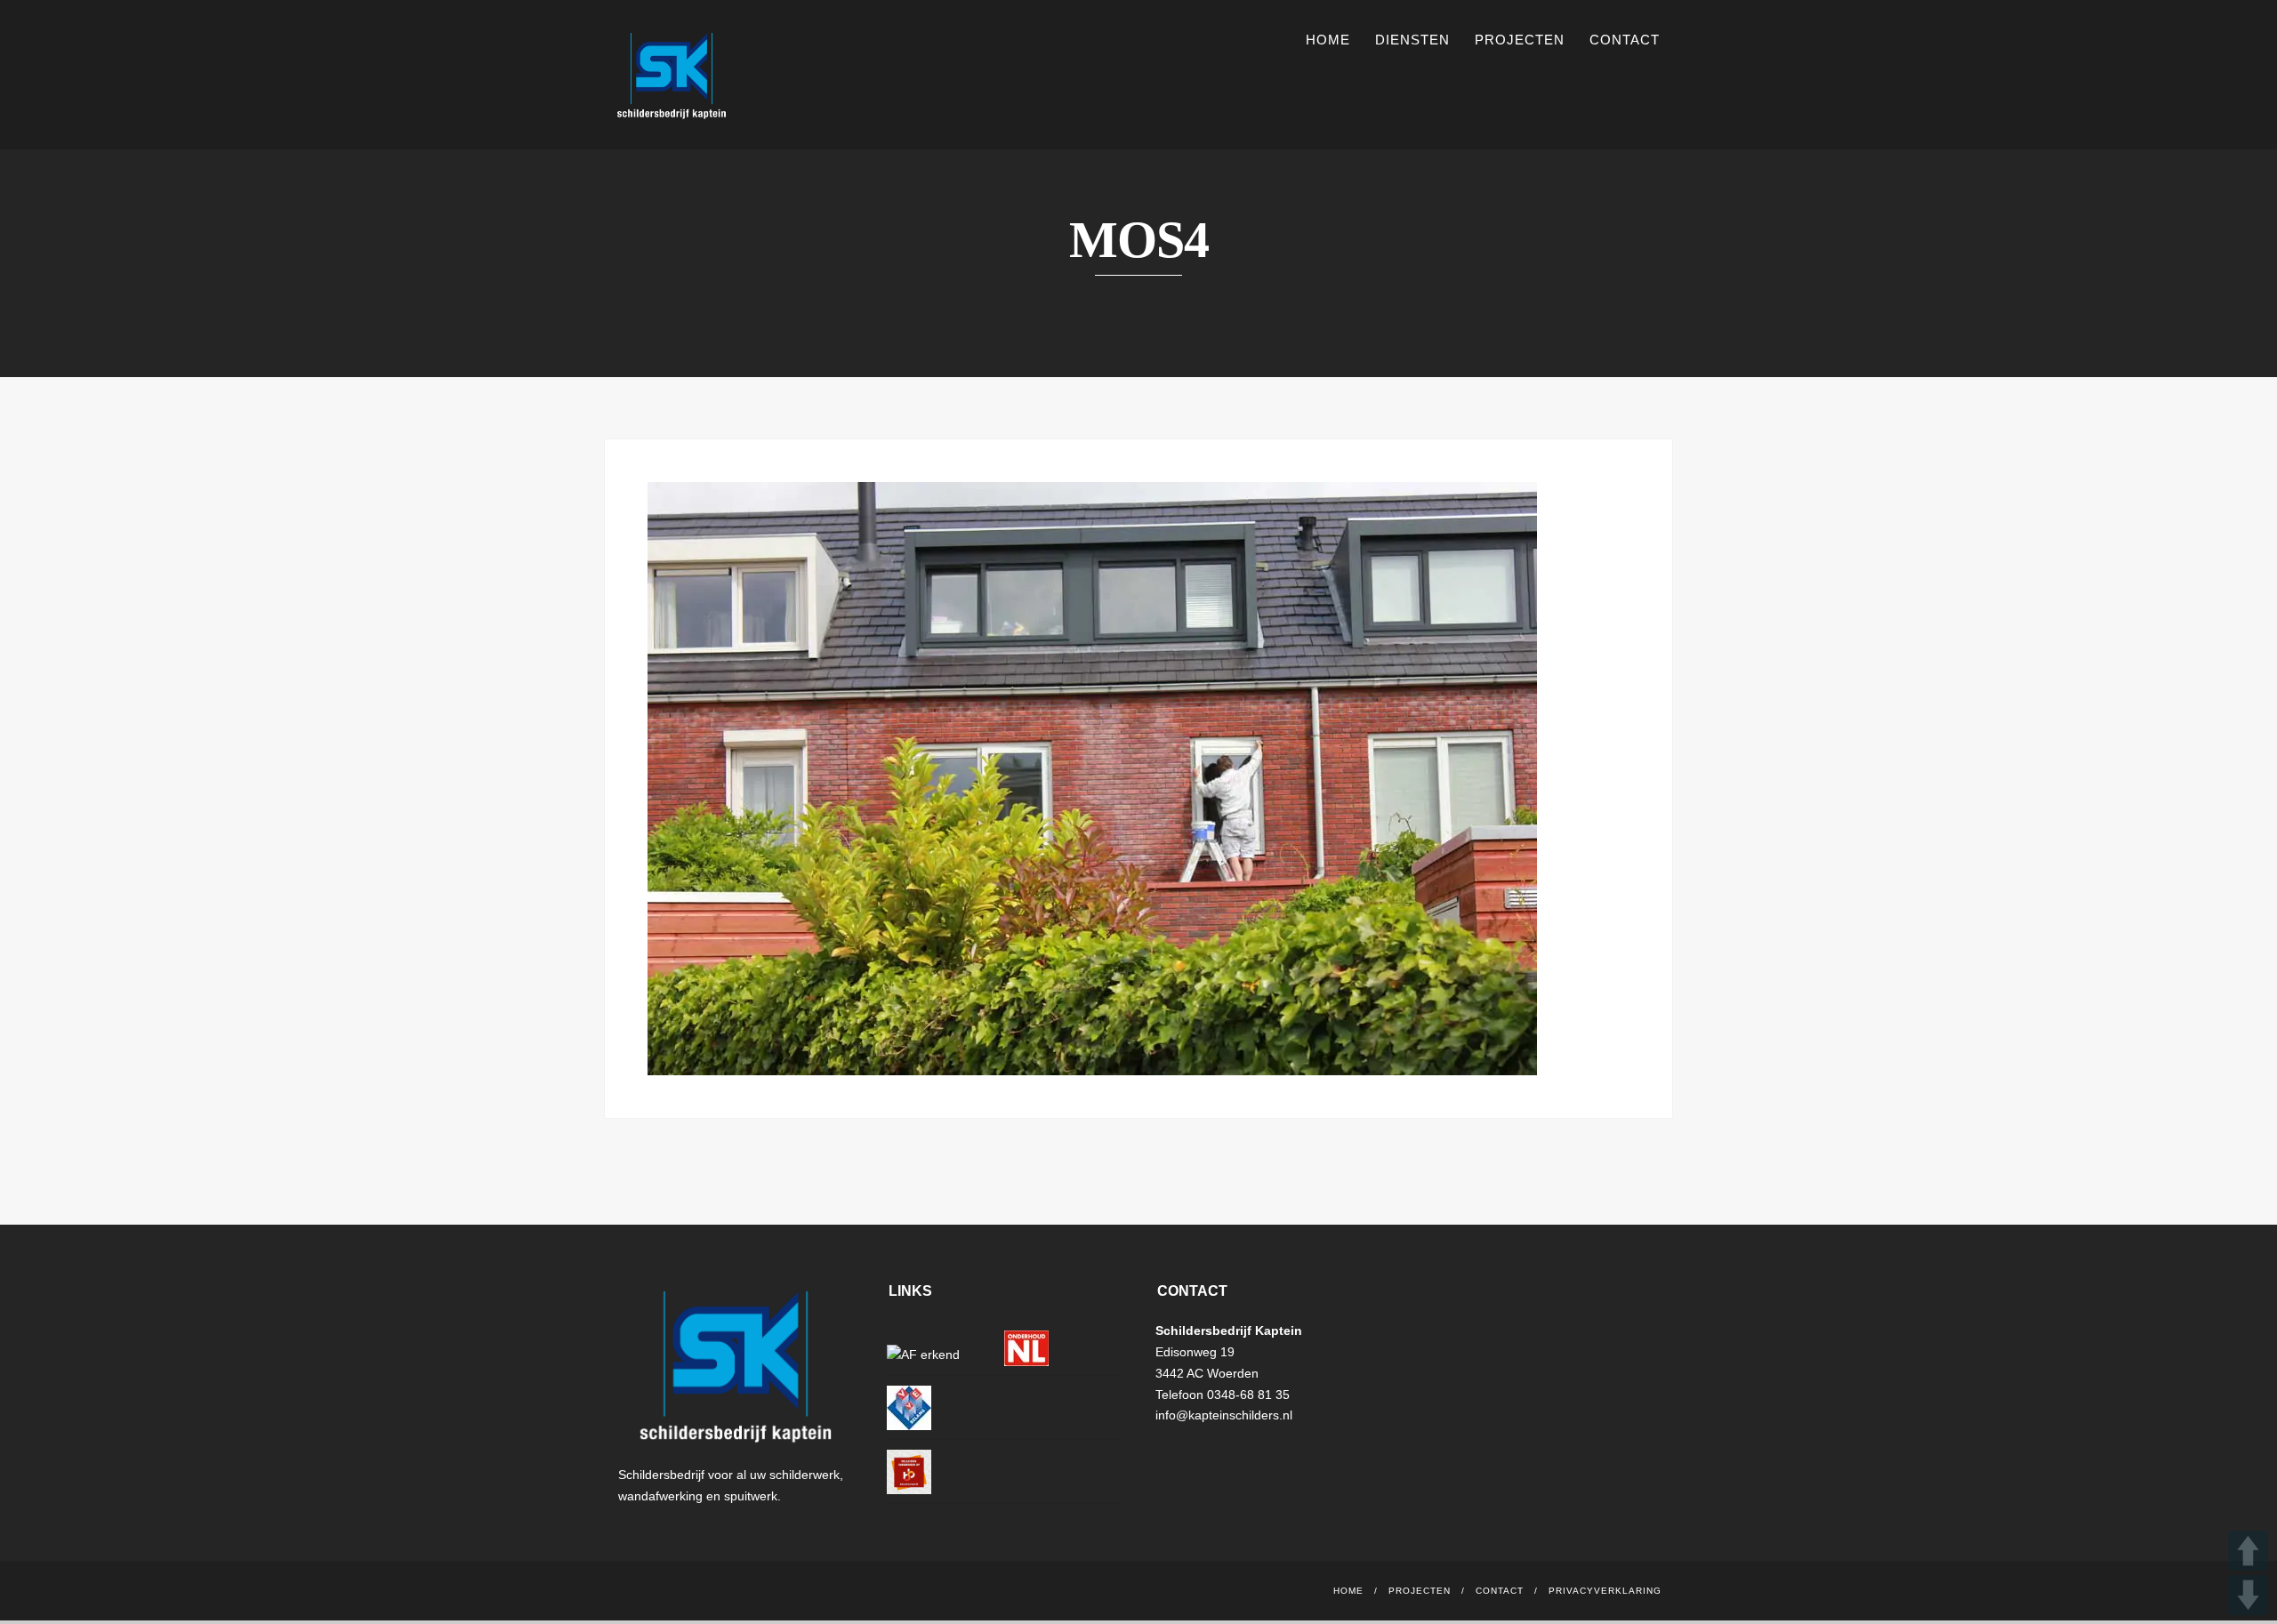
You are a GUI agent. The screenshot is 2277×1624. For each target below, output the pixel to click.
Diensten (1412, 40)
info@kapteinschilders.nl (1224, 1415)
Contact (1625, 40)
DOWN (2248, 1595)
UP (2248, 1551)
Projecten (1520, 40)
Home (1328, 40)
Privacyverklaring (1605, 1591)
